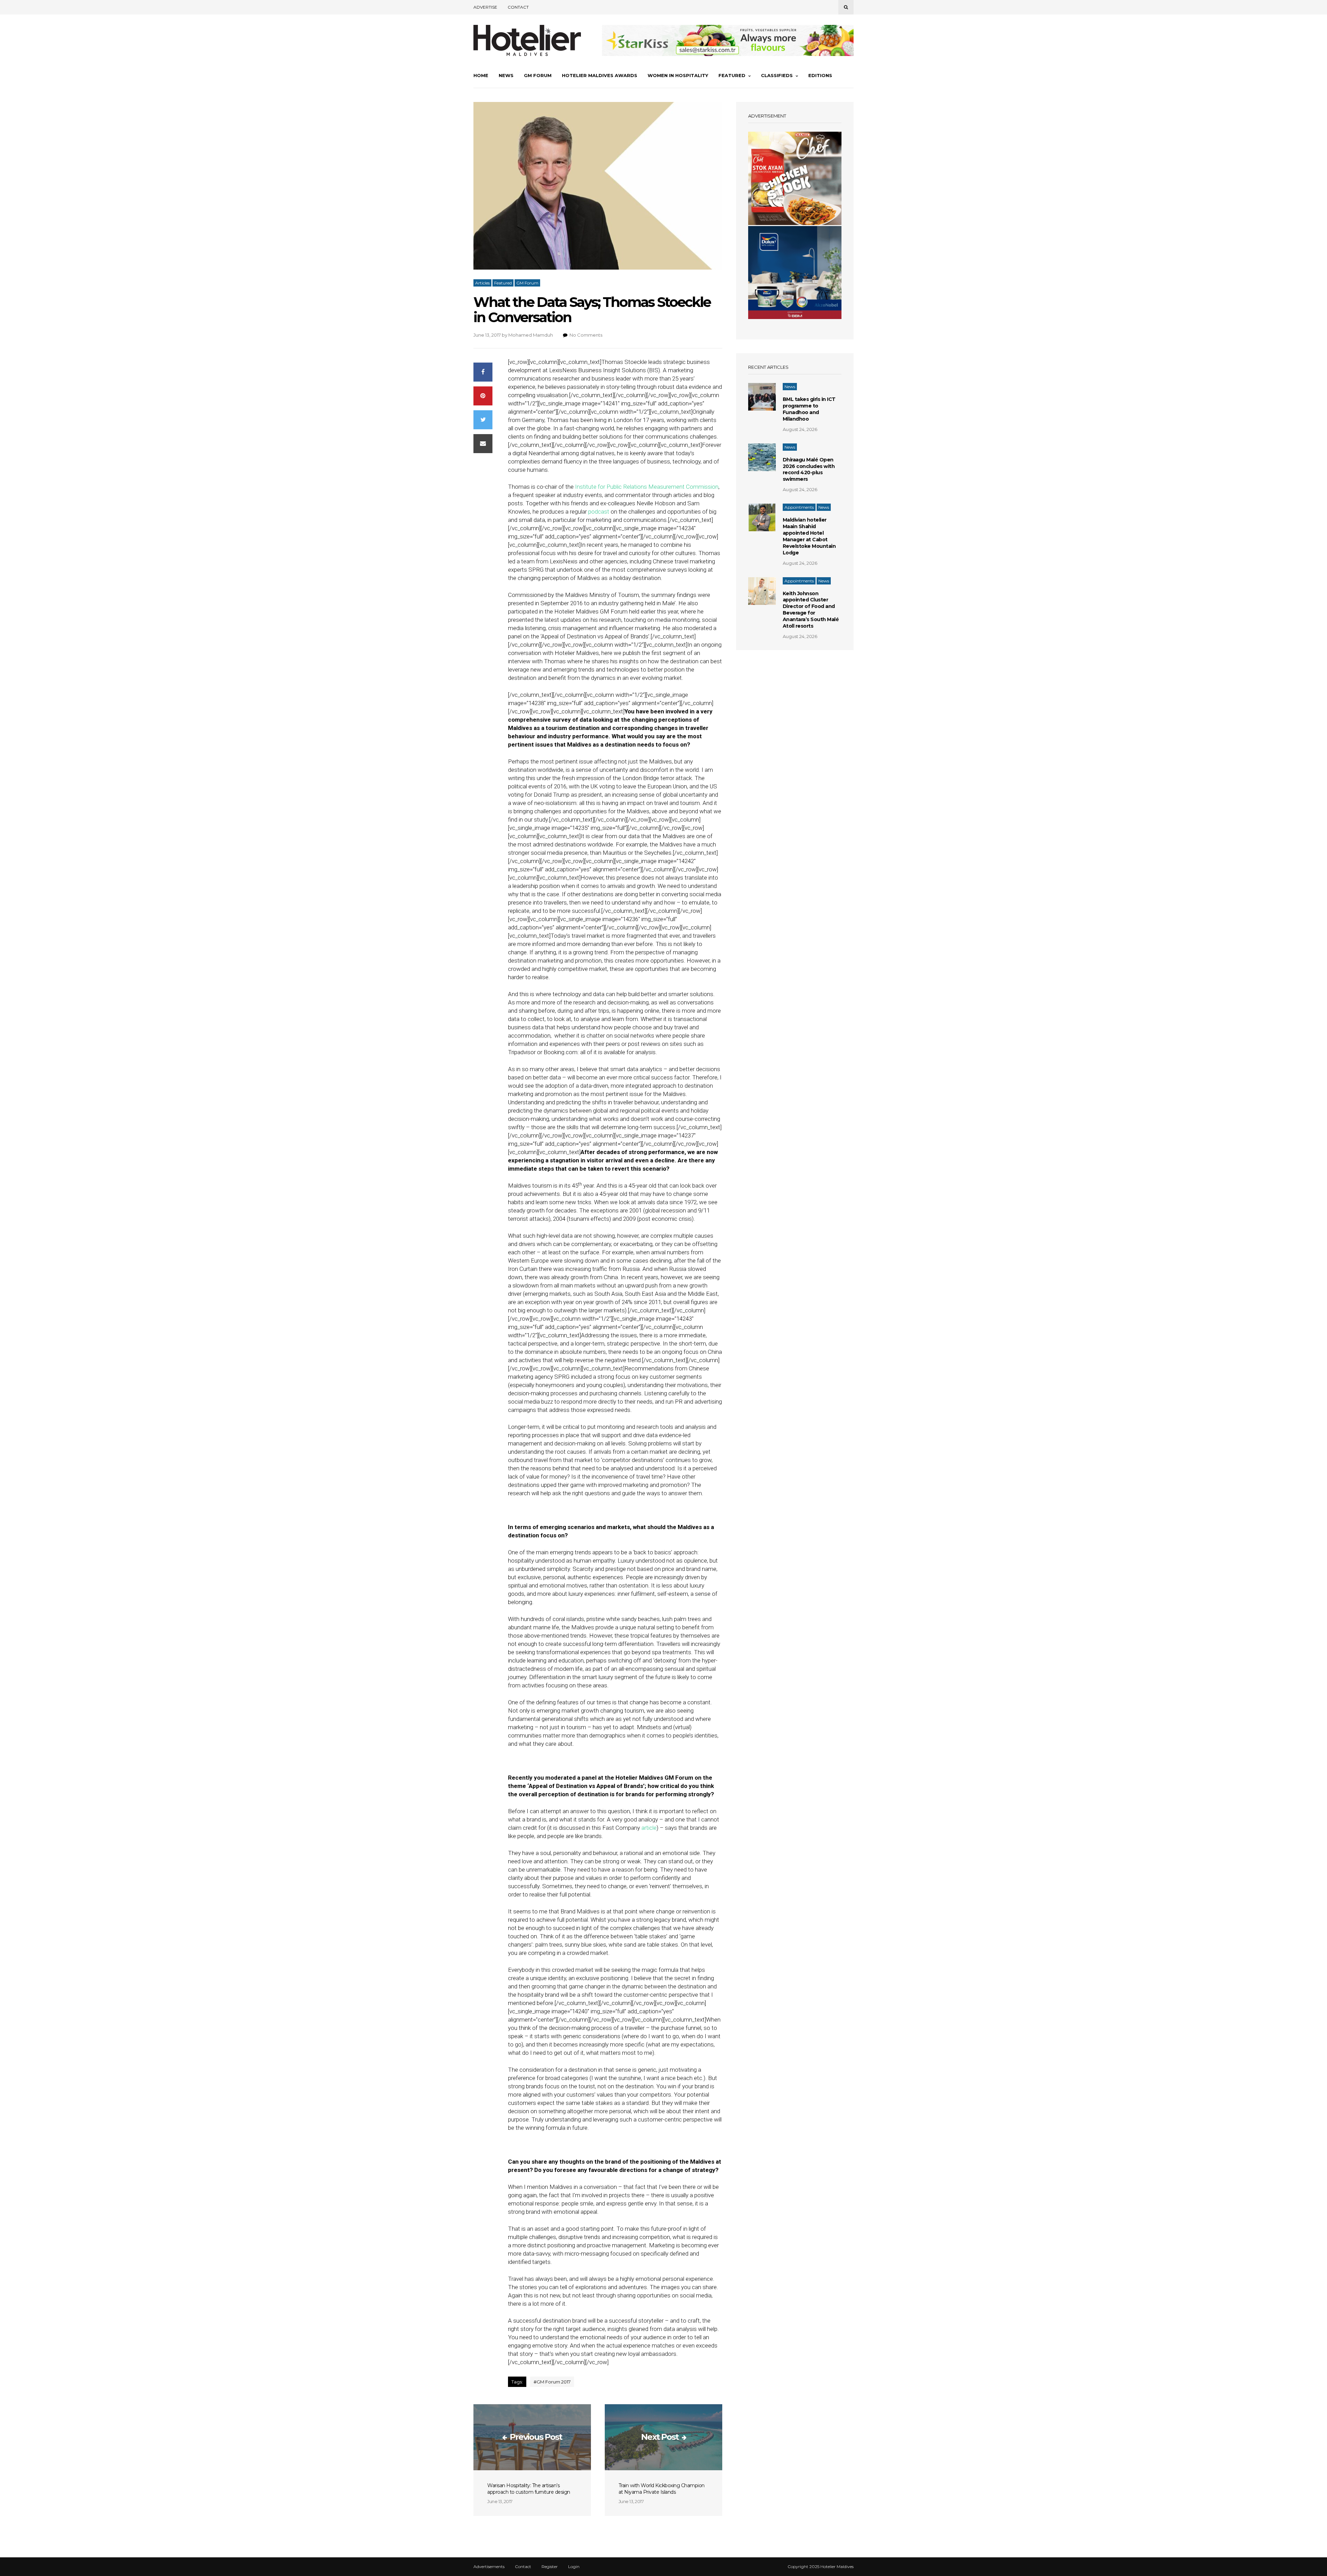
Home (481, 75)
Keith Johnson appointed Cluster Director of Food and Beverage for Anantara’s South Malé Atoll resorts (811, 610)
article (649, 1828)
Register (550, 2567)
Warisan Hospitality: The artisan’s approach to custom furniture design (529, 2489)
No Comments (586, 335)
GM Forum (538, 75)
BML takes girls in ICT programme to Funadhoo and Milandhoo (809, 409)
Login (574, 2567)
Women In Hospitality (678, 75)
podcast (599, 512)
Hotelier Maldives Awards (600, 75)
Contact (518, 7)
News (506, 75)
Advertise (485, 7)
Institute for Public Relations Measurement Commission (647, 487)
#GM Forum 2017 (552, 2382)
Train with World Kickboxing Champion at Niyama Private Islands (662, 2489)
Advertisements (489, 2567)
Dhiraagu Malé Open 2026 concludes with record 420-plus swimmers (809, 470)
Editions (820, 75)
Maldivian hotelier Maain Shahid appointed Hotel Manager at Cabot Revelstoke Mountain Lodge (809, 536)
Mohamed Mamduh (531, 335)
